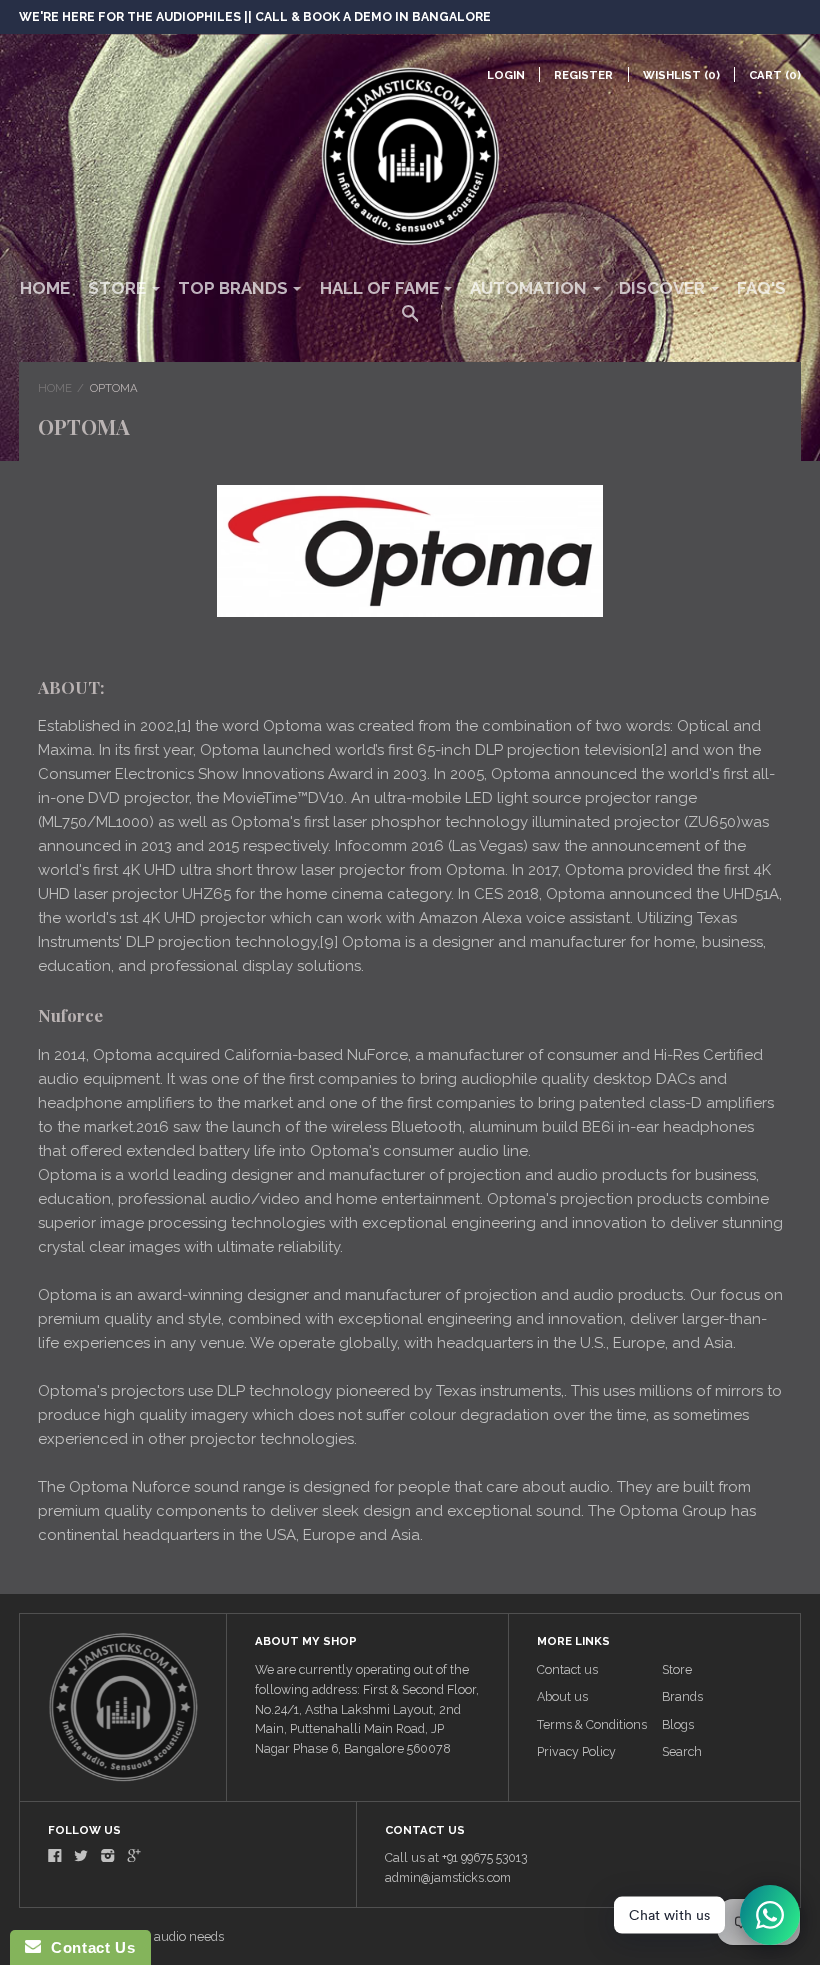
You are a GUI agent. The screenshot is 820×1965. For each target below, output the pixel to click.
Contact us (567, 1669)
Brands (682, 1696)
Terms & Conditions (592, 1724)
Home (45, 288)
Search (682, 1751)
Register (583, 75)
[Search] (410, 323)
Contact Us (88, 1947)
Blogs (678, 1724)
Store (677, 1669)
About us (562, 1696)
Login (506, 75)
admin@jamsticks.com (448, 1877)
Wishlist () (681, 75)
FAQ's (761, 288)
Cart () (775, 75)
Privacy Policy (576, 1751)
